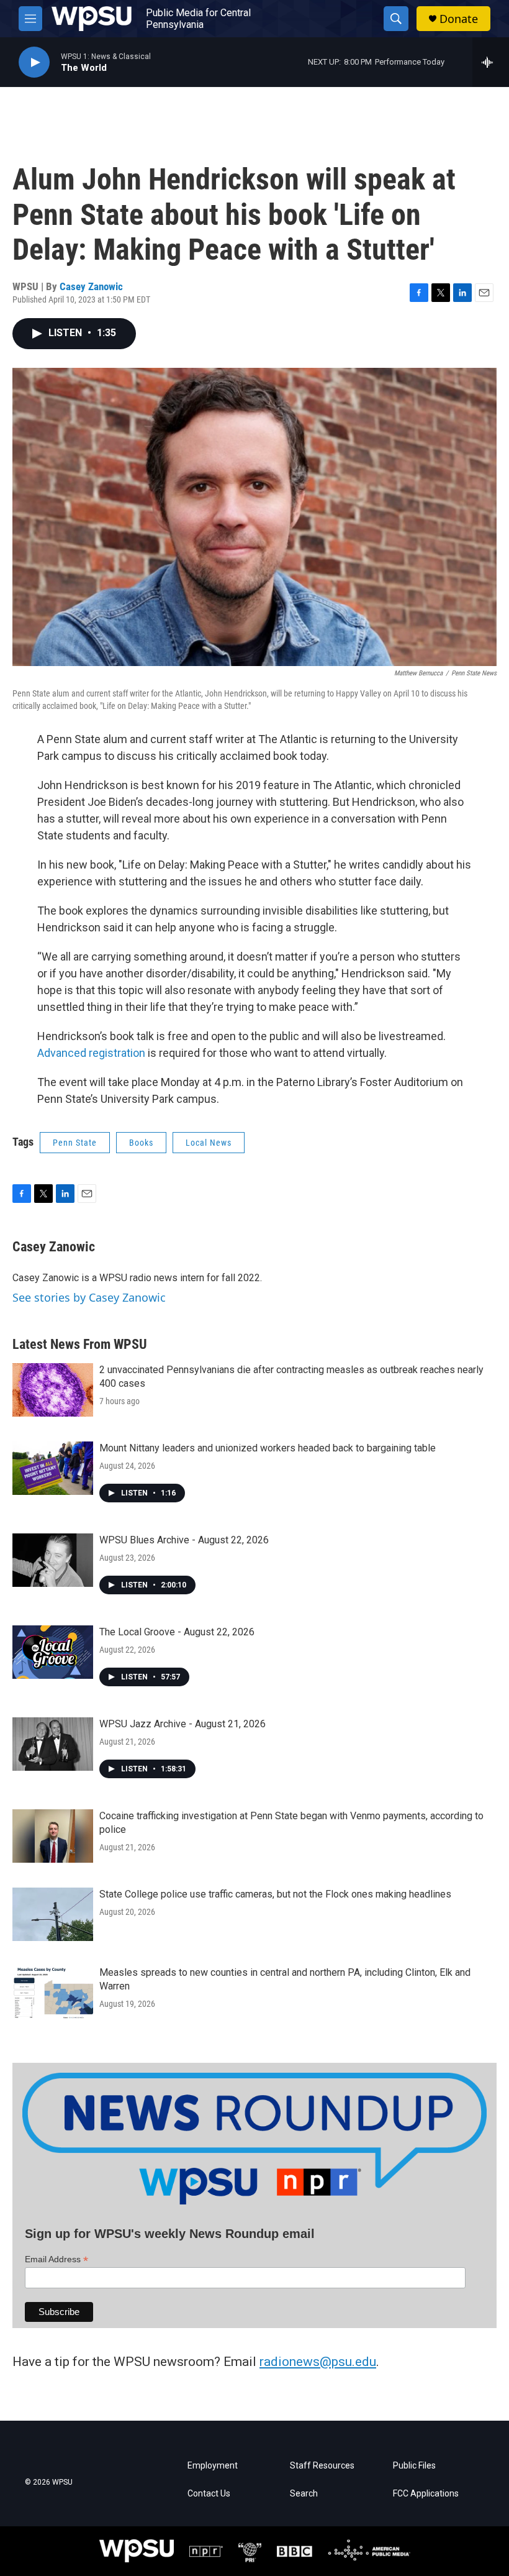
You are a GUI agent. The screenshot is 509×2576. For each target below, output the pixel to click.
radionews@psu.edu (318, 2362)
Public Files (414, 2466)
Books (141, 1143)
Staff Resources (322, 2466)
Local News (209, 1143)
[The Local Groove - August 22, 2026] (53, 1652)
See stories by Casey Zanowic (89, 1297)
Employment (213, 2466)
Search (304, 2494)
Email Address (56, 2259)
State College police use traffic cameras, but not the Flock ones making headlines (275, 1894)
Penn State (75, 1143)
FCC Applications (426, 2494)
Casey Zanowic (91, 286)
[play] (34, 62)
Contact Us (209, 2494)
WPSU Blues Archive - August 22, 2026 (184, 1540)
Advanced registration (91, 1053)
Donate (459, 19)
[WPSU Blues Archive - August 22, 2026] (53, 1560)
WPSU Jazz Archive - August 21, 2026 (182, 1724)
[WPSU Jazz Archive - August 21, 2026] (53, 1744)
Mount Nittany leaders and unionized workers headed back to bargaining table (268, 1448)
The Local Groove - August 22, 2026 (177, 1632)
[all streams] (491, 62)
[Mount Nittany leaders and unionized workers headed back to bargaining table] (53, 1468)
